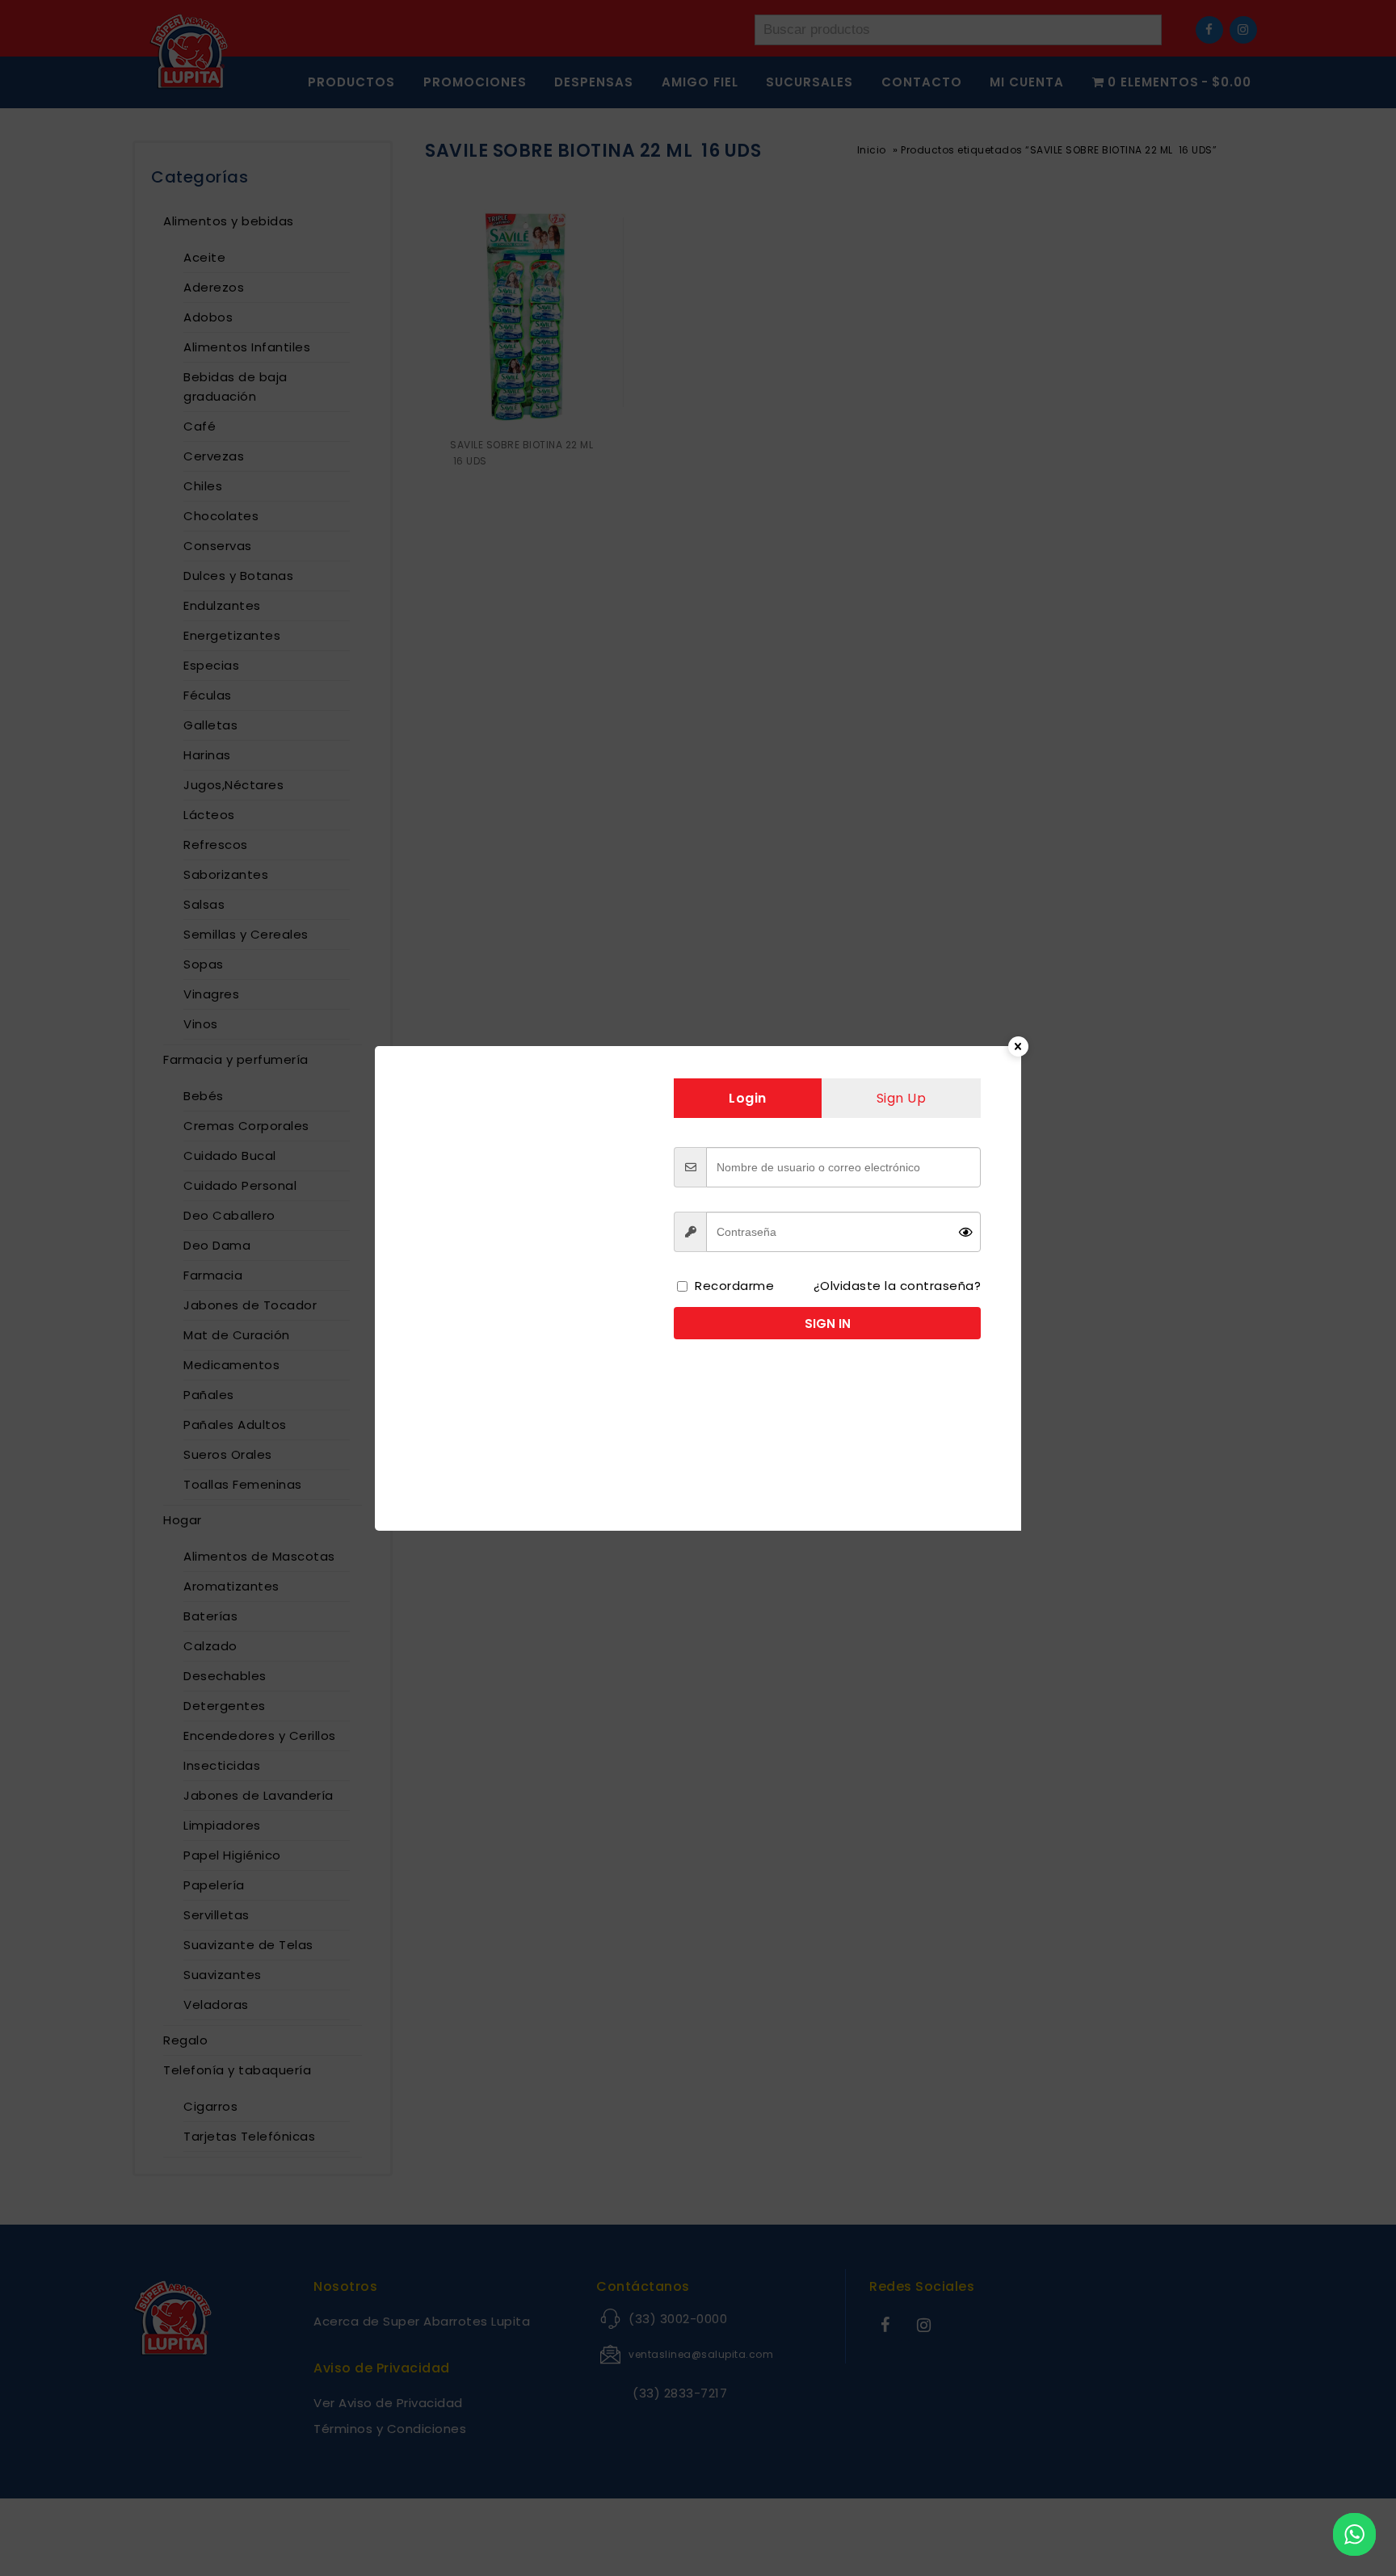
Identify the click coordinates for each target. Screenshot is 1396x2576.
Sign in (828, 1324)
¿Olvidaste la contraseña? (898, 1286)
